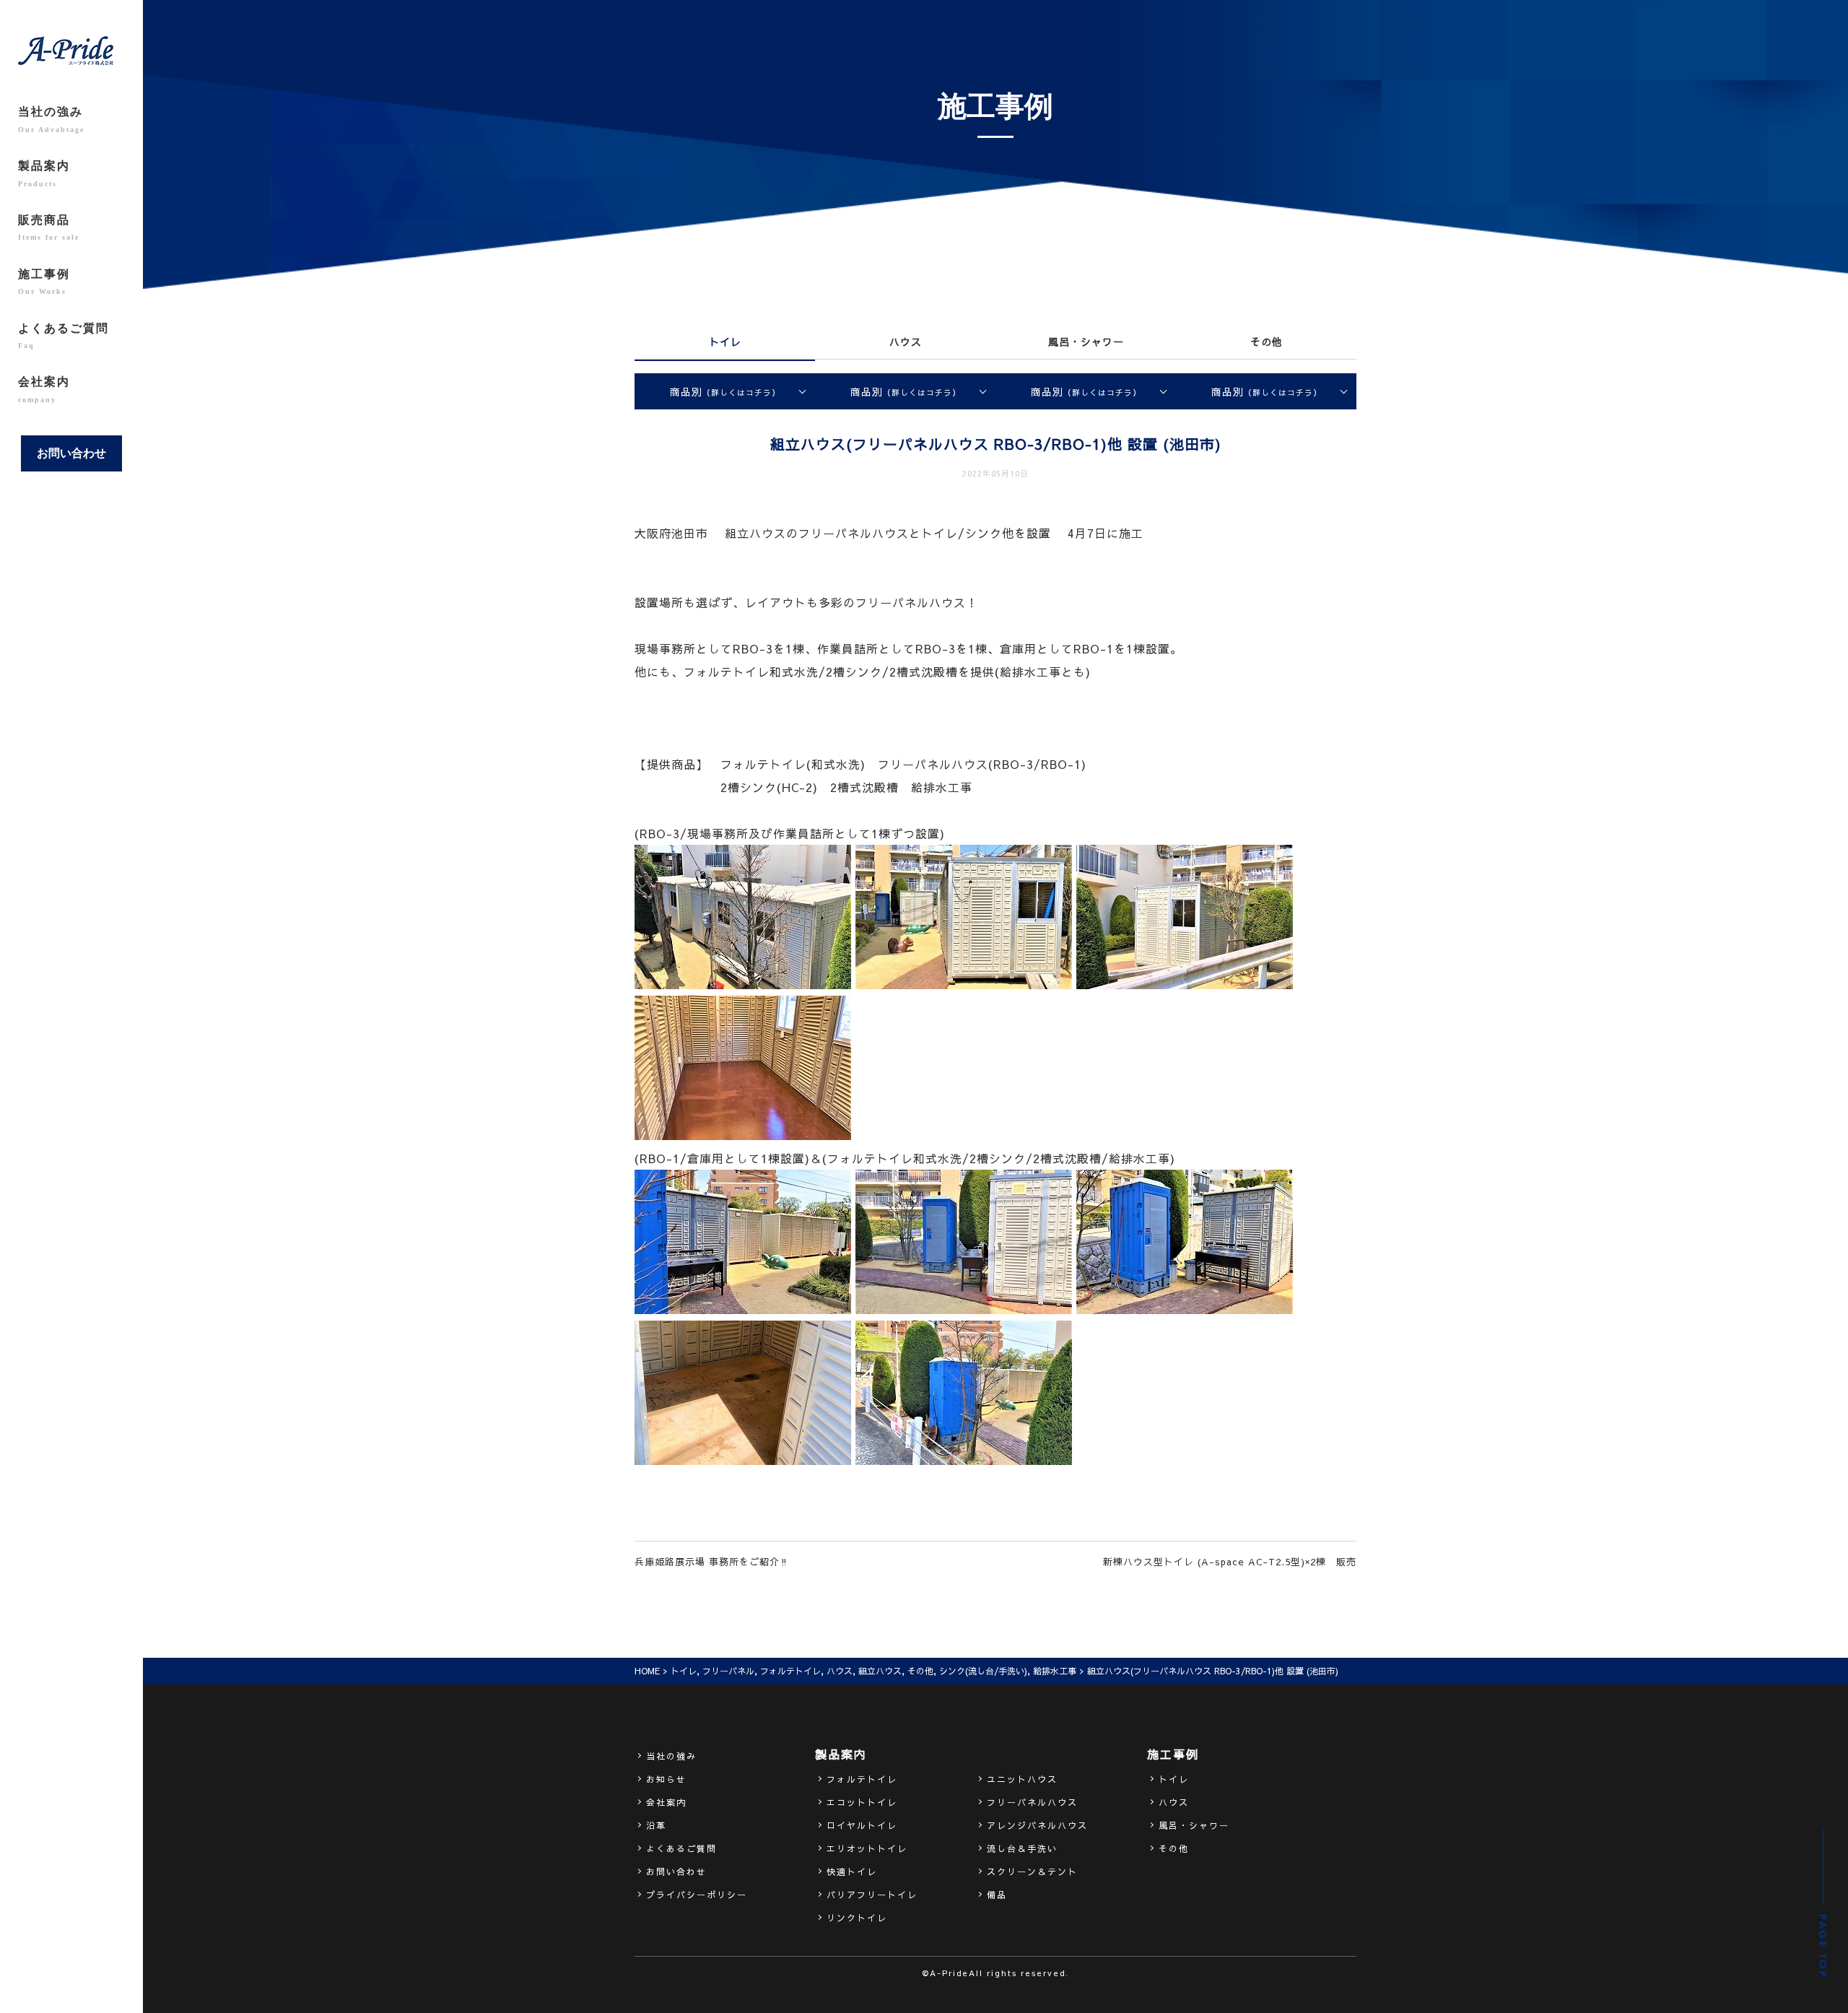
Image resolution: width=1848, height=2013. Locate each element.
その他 (1267, 342)
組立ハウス (880, 1671)
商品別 (725, 391)
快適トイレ (852, 1871)
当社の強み (51, 119)
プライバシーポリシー (697, 1895)
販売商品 (49, 227)
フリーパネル (728, 1671)
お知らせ (666, 1779)
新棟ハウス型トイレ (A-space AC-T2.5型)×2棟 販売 (1230, 1562)
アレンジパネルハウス (1037, 1825)
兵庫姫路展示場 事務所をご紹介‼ (712, 1562)
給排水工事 (1055, 1671)
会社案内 (44, 389)
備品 (997, 1895)
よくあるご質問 (64, 336)
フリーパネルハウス (1032, 1802)
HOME (647, 1671)
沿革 (656, 1825)
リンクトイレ (857, 1918)
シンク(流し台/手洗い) (983, 1671)
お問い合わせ (71, 453)
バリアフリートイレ (872, 1895)
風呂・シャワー (1086, 342)
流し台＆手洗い (1022, 1848)
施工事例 (44, 282)
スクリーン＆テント (1032, 1871)
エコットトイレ (862, 1802)
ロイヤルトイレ (862, 1825)
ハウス (906, 342)
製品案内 (44, 173)
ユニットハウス (1022, 1779)
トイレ (725, 342)
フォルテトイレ (790, 1671)
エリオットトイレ (867, 1848)
